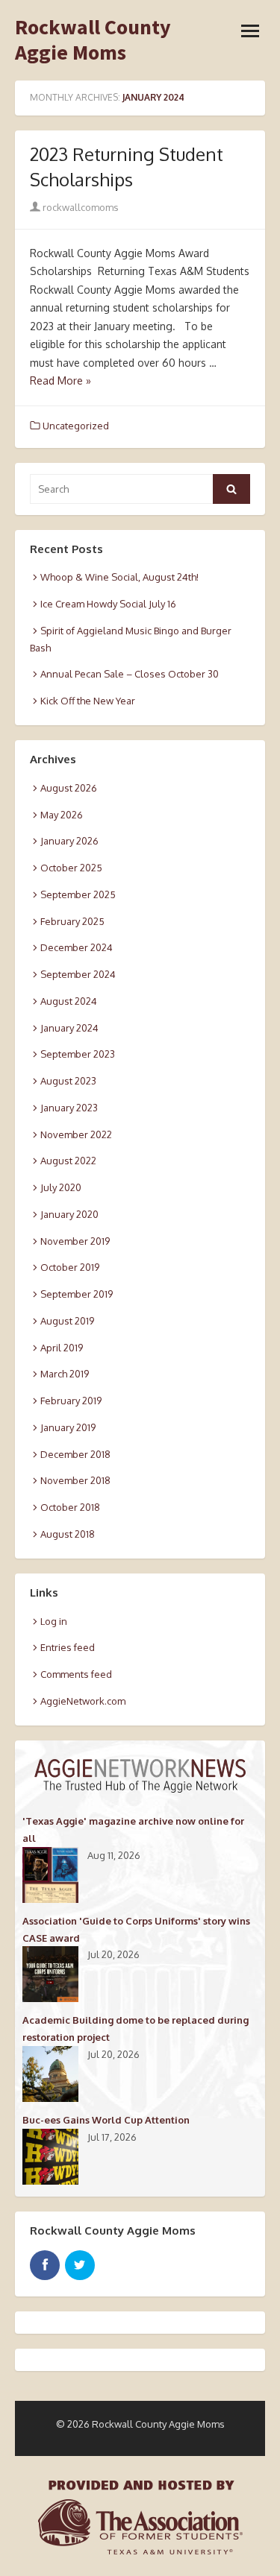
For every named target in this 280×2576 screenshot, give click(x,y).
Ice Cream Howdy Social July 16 (108, 604)
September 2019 (77, 1294)
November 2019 (75, 1241)
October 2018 (70, 1507)
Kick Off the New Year (88, 701)
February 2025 (72, 921)
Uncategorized (76, 426)
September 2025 (78, 894)
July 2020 (61, 1187)
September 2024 (78, 974)
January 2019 (68, 1427)
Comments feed (76, 1674)
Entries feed (68, 1647)
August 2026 (69, 788)
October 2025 (71, 868)
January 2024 (69, 1028)
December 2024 (77, 947)
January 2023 (69, 1108)
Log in (54, 1621)
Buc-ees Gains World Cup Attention (106, 2120)
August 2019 (67, 1321)
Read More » (60, 381)
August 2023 (68, 1081)
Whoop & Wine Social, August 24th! (119, 577)
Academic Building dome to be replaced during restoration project (136, 2029)
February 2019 (71, 1401)
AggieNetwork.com (83, 1701)
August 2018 (68, 1534)
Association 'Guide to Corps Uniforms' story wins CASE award (136, 1929)
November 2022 (76, 1134)
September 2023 (78, 1054)
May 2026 (62, 815)
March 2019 (65, 1374)
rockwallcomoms (80, 207)
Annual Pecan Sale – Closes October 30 (130, 674)
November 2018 (75, 1480)
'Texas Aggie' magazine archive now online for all (133, 1830)
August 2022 (68, 1161)
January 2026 (69, 841)
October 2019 (70, 1267)
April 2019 (62, 1348)
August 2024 (69, 1001)
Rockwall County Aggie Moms (93, 40)
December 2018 (75, 1454)
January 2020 (69, 1214)
